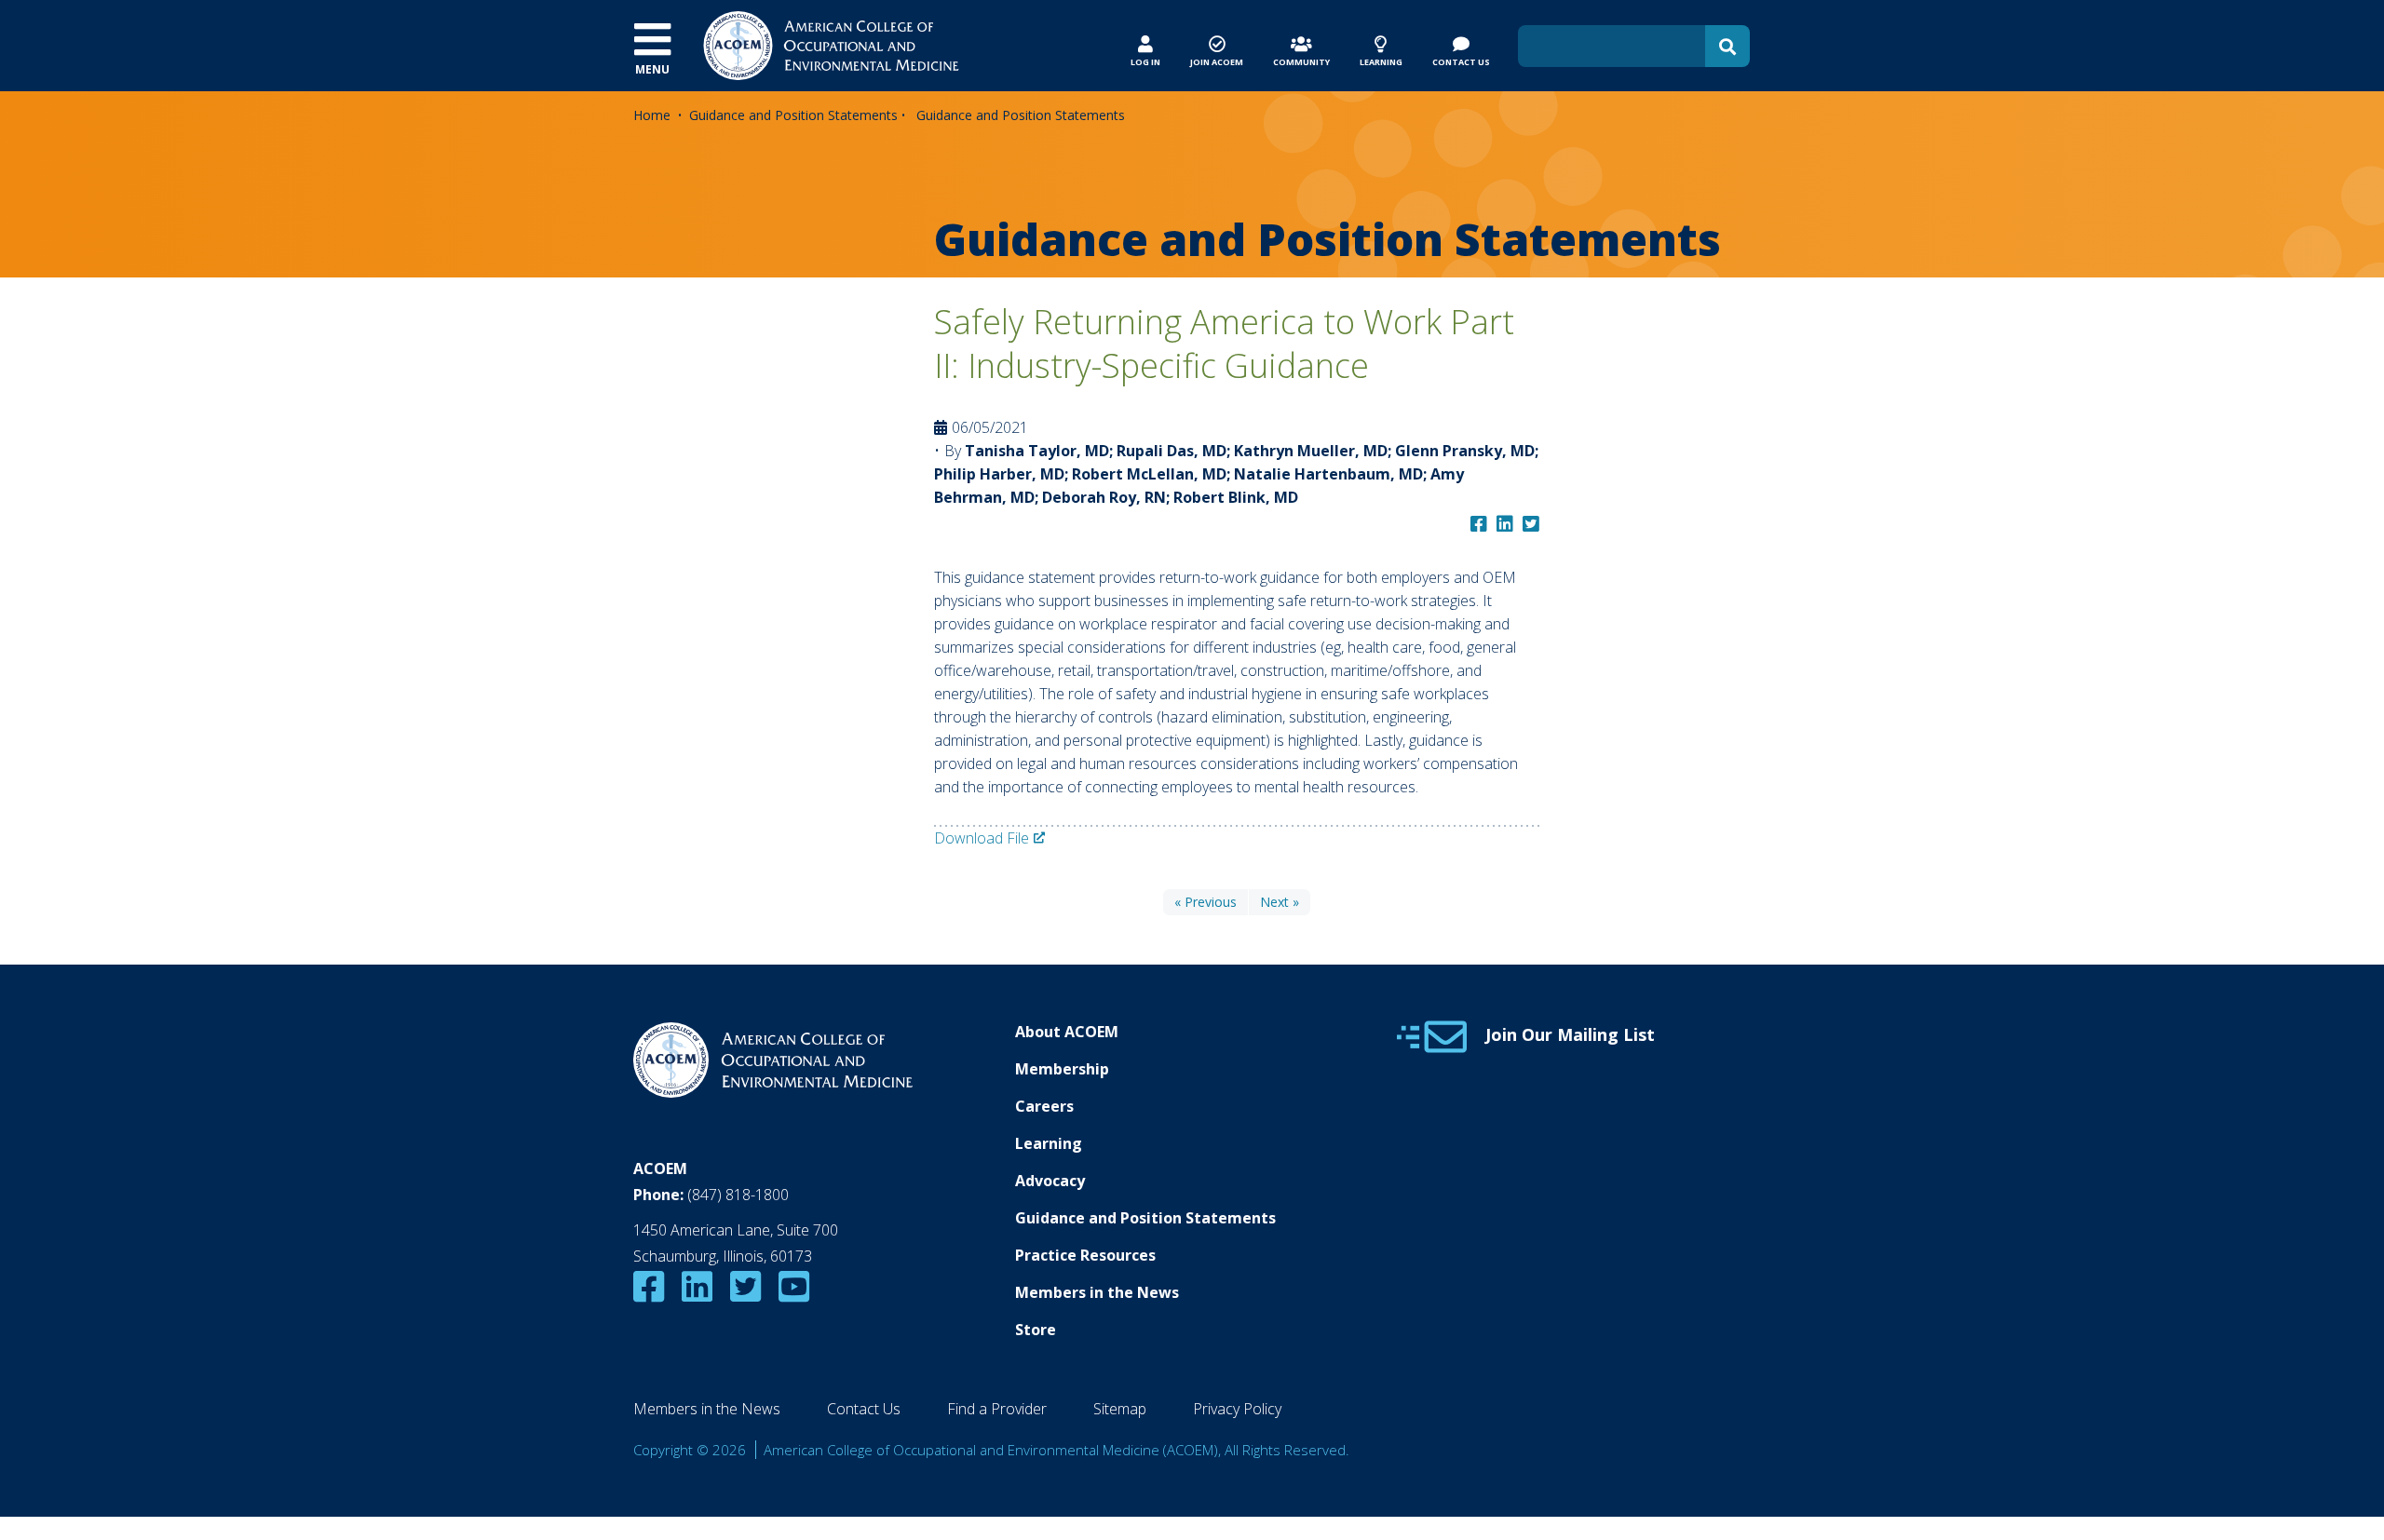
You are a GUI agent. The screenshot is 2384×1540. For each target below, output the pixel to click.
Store (1036, 1330)
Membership (1062, 1069)
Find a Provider (997, 1409)
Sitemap (1120, 1409)
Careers (1044, 1106)
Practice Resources (1085, 1255)
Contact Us (864, 1409)
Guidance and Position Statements (793, 115)
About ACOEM (1067, 1032)
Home (652, 115)
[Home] (831, 44)
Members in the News (1097, 1292)
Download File (982, 838)
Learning (1049, 1143)
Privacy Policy (1237, 1409)
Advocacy (1050, 1181)
